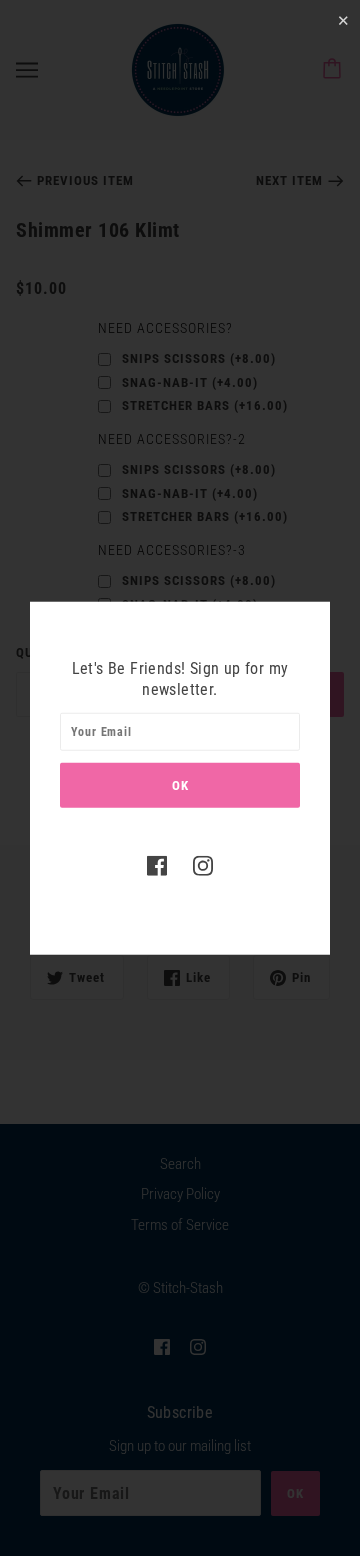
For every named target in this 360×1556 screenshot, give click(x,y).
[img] (157, 865)
